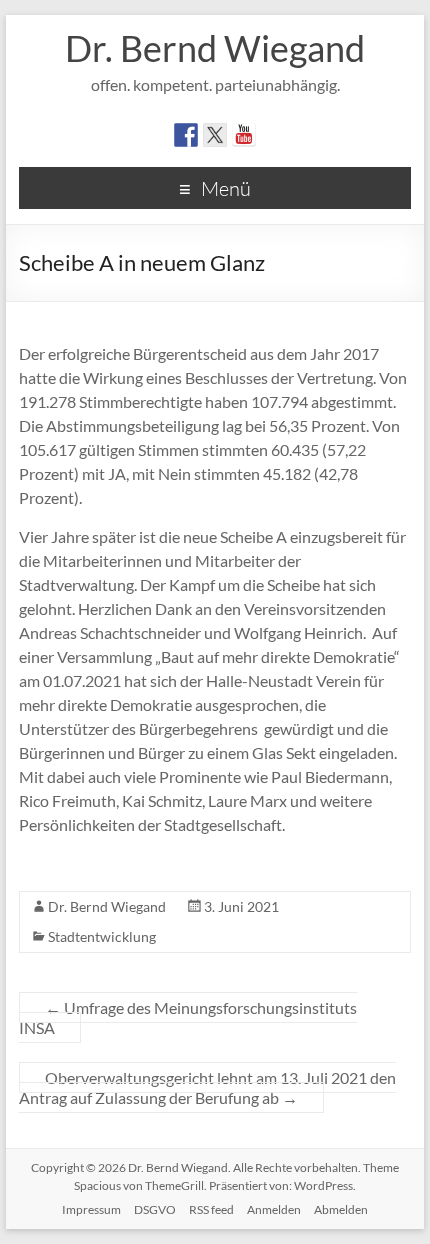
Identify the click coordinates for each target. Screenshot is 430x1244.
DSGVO (155, 1209)
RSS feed (211, 1209)
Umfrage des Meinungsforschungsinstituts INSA (188, 1017)
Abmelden (341, 1209)
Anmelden (274, 1209)
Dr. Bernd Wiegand (215, 48)
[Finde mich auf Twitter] (215, 135)
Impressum (91, 1209)
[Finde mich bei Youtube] (244, 135)
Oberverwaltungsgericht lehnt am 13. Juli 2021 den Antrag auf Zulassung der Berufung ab (207, 1087)
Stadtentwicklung (102, 936)
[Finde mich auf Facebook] (186, 135)
